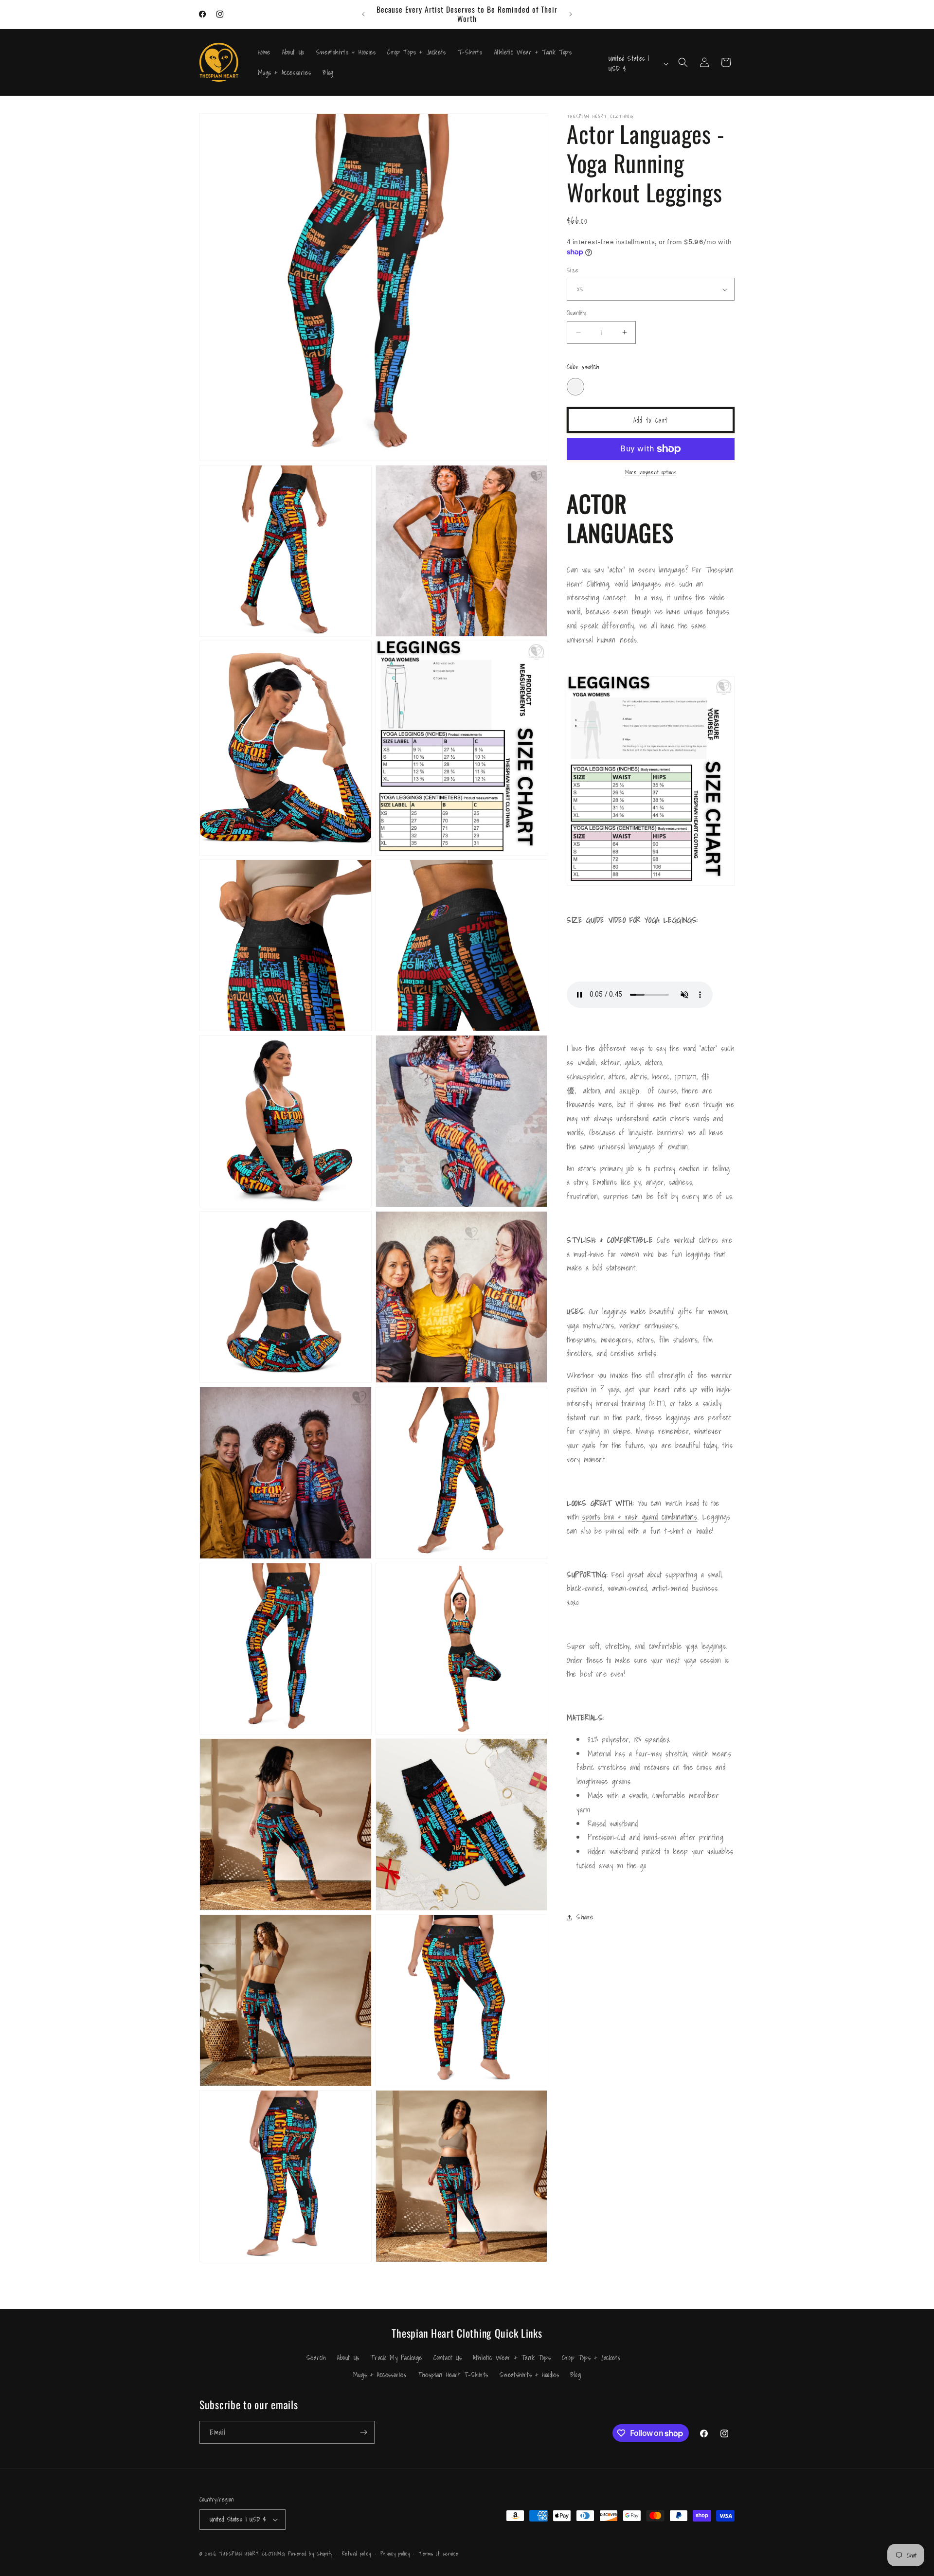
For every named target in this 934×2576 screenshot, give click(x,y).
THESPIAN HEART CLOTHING (252, 2554)
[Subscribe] (363, 2432)
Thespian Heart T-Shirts (453, 2375)
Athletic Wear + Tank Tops (512, 2358)
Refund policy (357, 2554)
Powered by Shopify (310, 2554)
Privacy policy (395, 2554)
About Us (348, 2358)
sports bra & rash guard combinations (640, 1517)
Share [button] (585, 1917)
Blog (575, 2375)
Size (573, 270)
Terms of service (439, 2554)
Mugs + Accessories (380, 2375)
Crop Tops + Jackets (591, 2358)
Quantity (576, 313)
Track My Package (396, 2358)
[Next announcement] (571, 14)
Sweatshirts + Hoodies (530, 2375)
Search (316, 2358)
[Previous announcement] (363, 14)
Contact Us (448, 2358)
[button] (683, 62)
